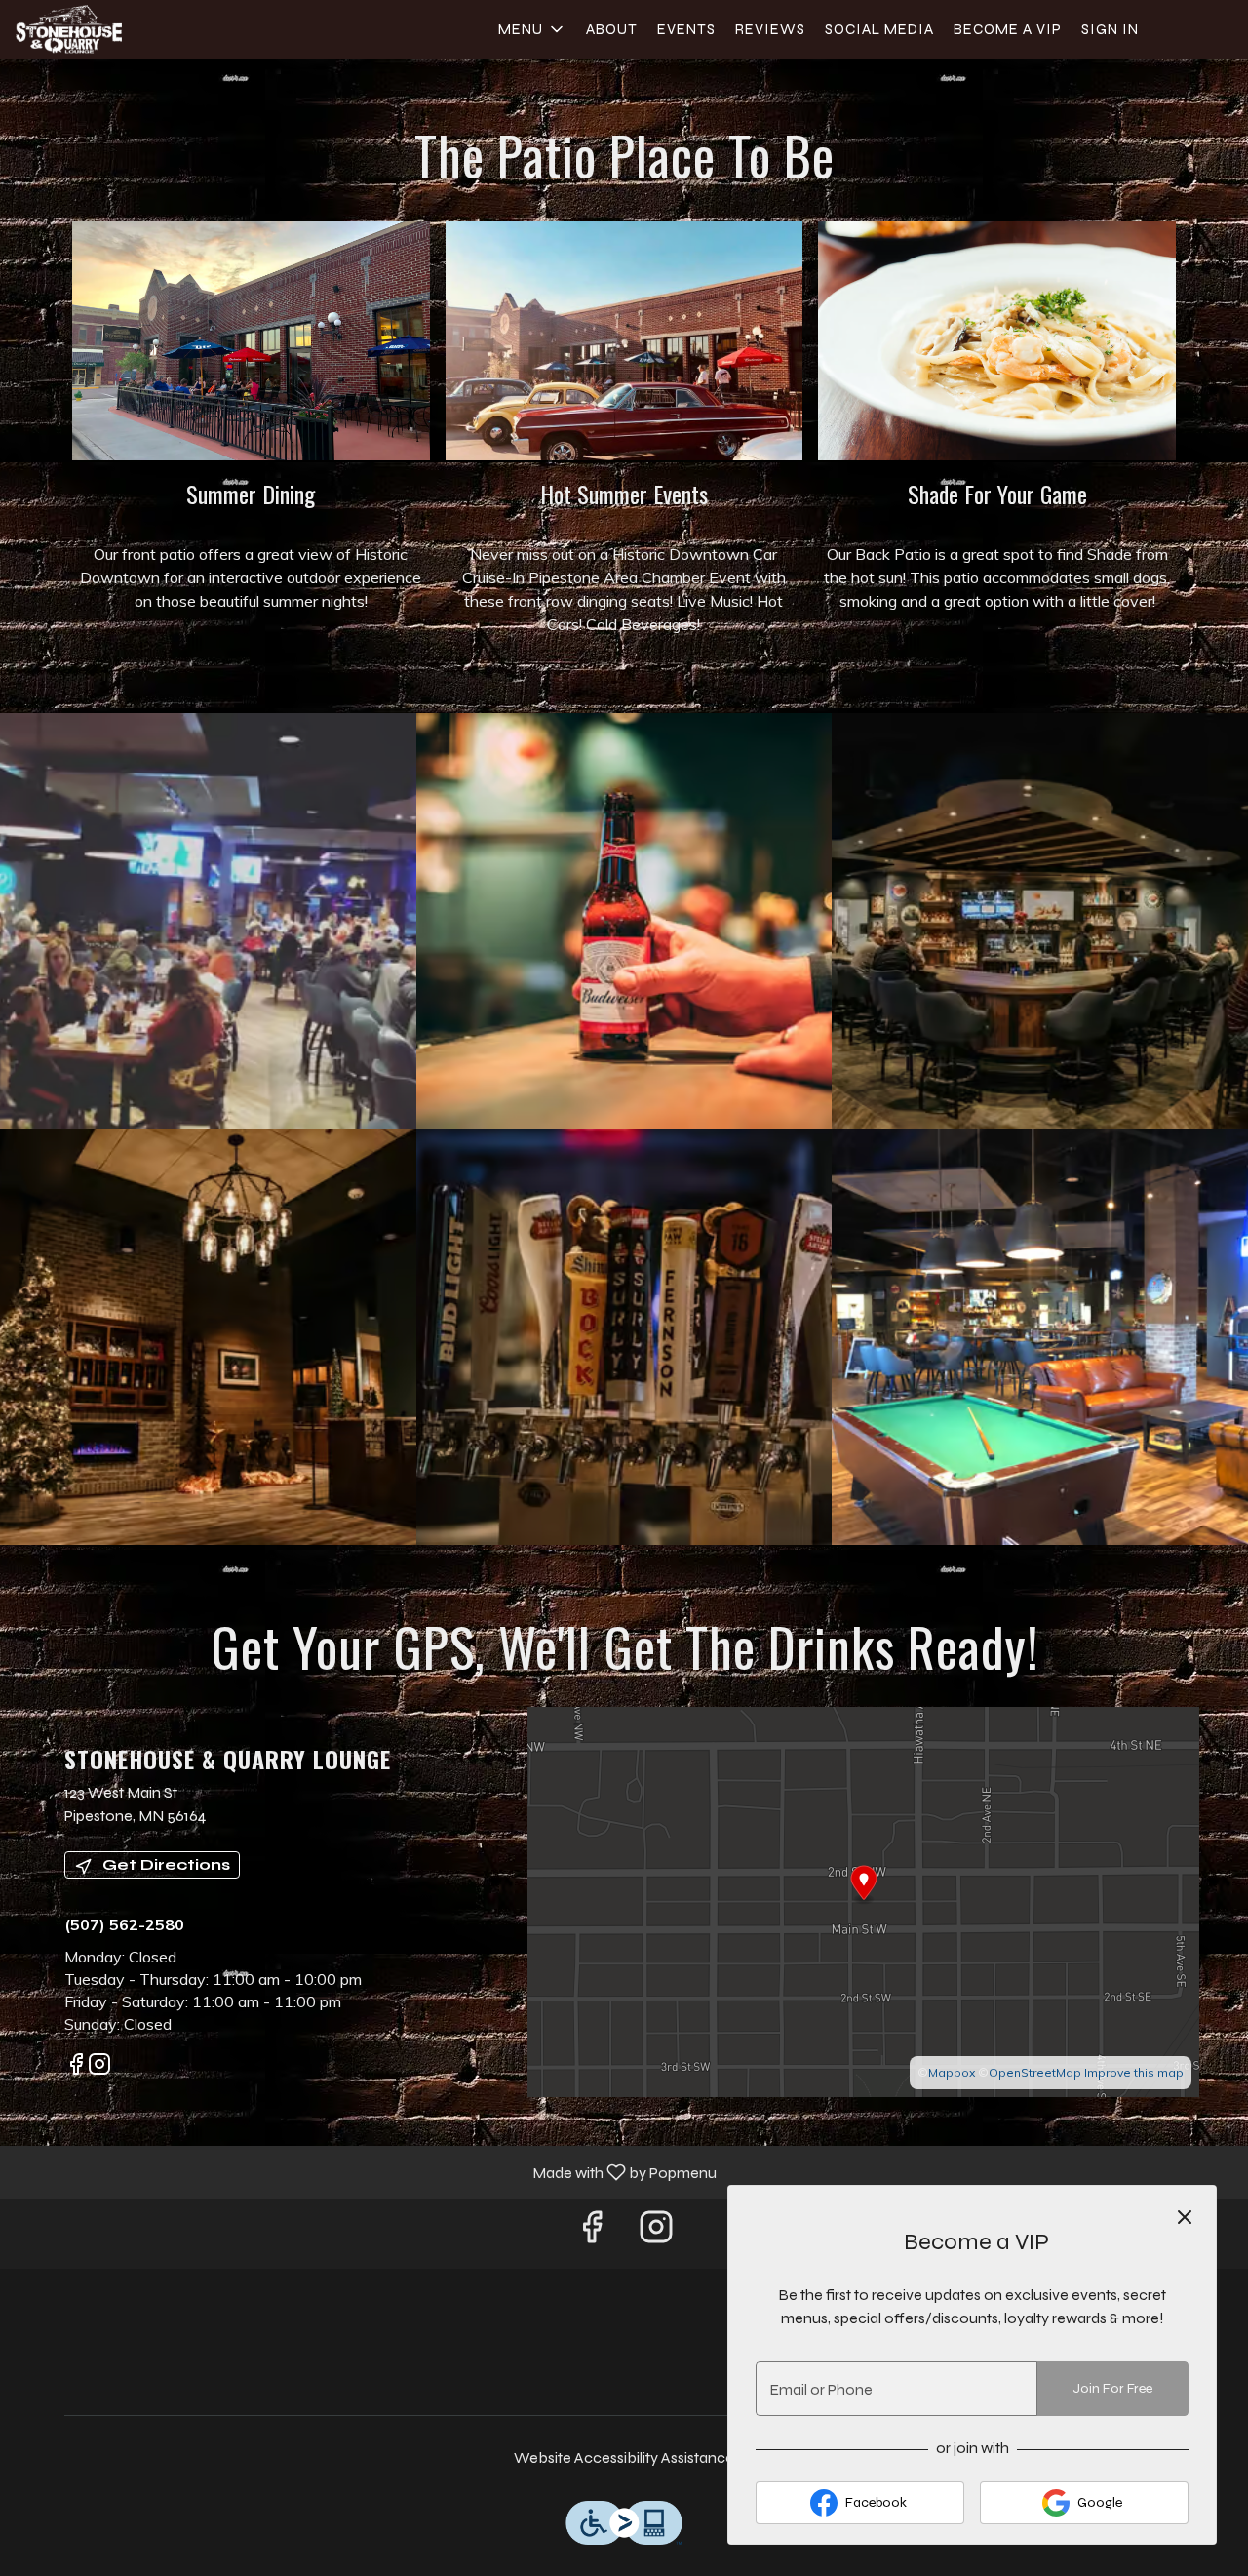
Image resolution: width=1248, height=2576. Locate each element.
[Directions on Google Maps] (863, 1900)
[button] (532, 29)
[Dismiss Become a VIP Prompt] (1185, 2217)
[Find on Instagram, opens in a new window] (99, 2067)
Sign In (1110, 29)
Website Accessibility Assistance (624, 2457)
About (612, 29)
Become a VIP (1008, 29)
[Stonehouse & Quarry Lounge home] (103, 29)
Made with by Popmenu (366, 2172)
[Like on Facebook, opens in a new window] (76, 2067)
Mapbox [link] (952, 2072)
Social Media (879, 29)
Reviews (770, 29)
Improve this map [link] (1134, 2072)
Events (686, 29)
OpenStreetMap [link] (1035, 2072)
